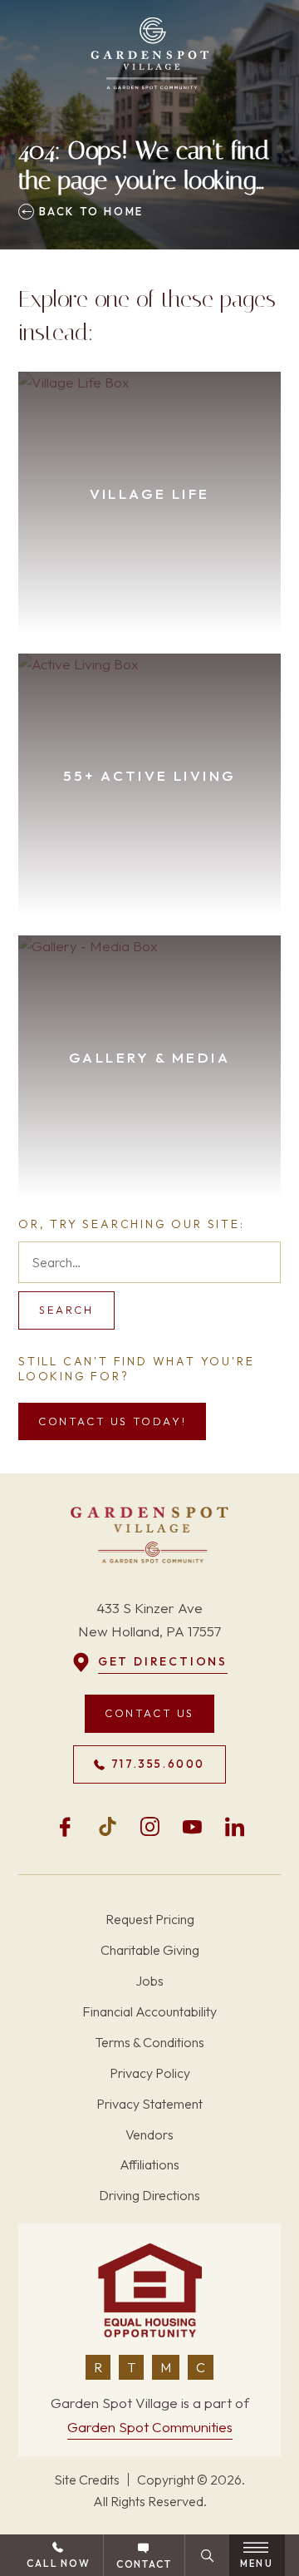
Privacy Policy (150, 2073)
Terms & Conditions (149, 2042)
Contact (144, 2564)
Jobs (149, 1981)
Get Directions (163, 1661)
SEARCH (66, 1310)
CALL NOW (58, 2563)
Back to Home (89, 211)
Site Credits (87, 2480)
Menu (257, 2564)
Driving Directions (149, 2195)
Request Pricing (150, 1919)
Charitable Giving (150, 1950)
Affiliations (149, 2164)
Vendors (149, 2134)
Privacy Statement (149, 2104)
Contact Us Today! (112, 1421)
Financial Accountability (149, 2011)
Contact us (149, 1713)
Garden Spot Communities (150, 2427)
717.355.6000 (158, 1764)
